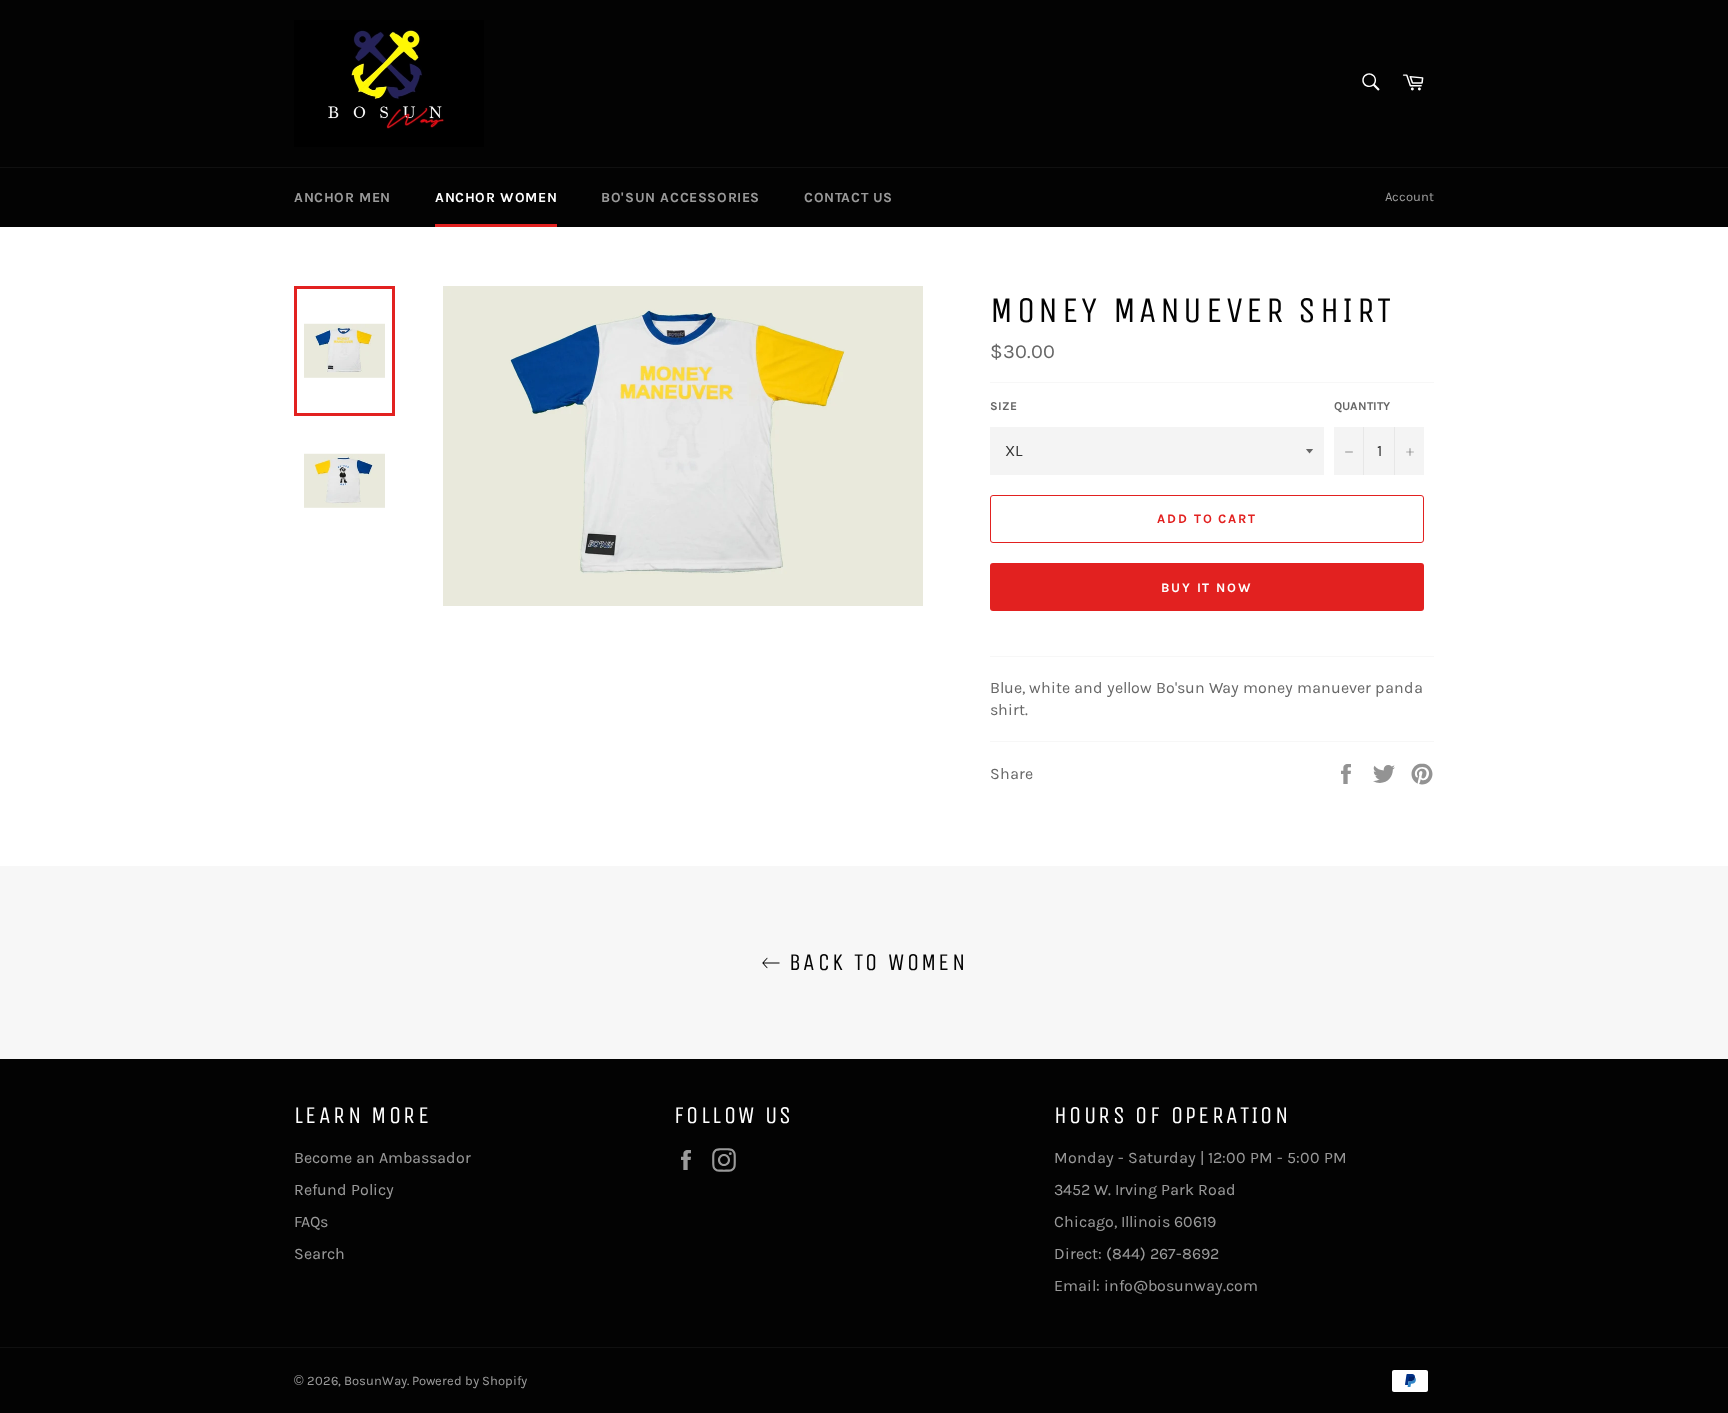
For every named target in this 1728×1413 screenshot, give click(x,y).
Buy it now (1207, 587)
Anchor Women (496, 197)
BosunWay (375, 1380)
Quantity (1362, 406)
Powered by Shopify (469, 1380)
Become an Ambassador (382, 1157)
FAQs (311, 1221)
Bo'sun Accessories (680, 197)
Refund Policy (344, 1189)
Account (1409, 196)
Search (319, 1253)
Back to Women (874, 962)
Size (1003, 406)
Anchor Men (342, 197)
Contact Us (848, 197)
